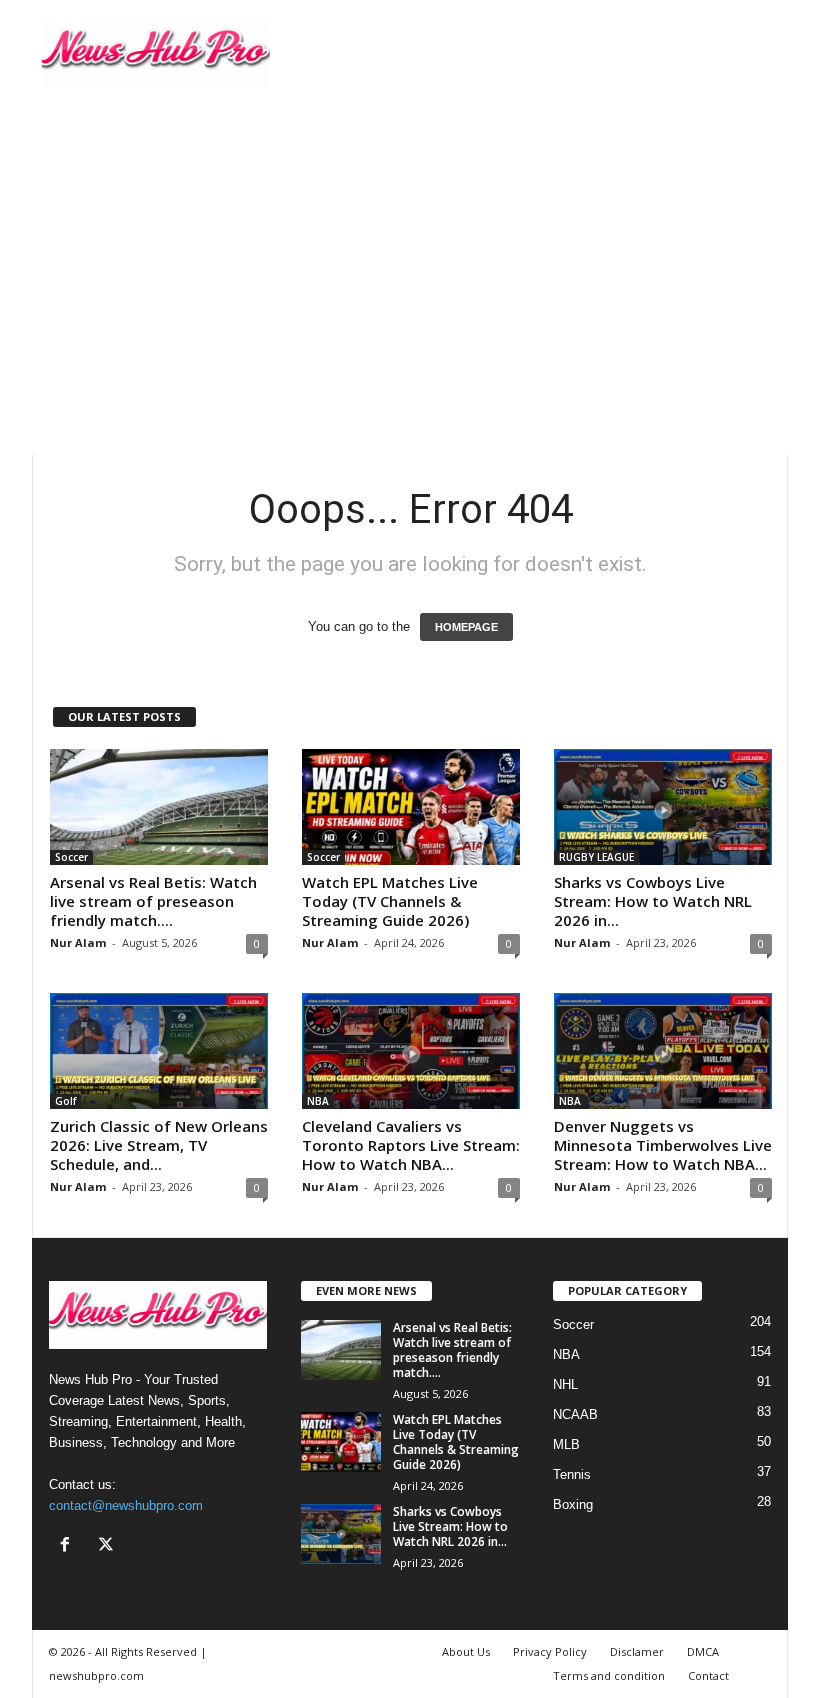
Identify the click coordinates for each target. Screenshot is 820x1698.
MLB (566, 1444)
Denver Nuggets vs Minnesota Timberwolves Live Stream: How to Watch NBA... (663, 1145)
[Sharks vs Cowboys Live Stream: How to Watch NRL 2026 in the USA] (663, 807)
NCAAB (575, 1414)
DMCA (703, 1651)
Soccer (71, 857)
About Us (466, 1651)
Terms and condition (609, 1675)
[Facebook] (69, 1546)
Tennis (572, 1474)
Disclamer (637, 1651)
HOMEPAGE (466, 627)
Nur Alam (78, 942)
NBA (318, 1101)
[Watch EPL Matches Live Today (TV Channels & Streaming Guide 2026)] (411, 807)
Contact (708, 1675)
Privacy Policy (550, 1651)
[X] (108, 1546)
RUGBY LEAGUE (596, 857)
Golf (65, 1101)
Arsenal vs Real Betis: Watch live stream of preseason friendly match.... (153, 901)
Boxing (573, 1504)
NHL (565, 1384)
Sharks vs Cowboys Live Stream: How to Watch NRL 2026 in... (653, 901)
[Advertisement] (410, 257)
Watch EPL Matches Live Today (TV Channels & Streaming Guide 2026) (390, 901)
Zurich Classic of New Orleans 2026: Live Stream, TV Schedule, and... (159, 1145)
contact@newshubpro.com (126, 1505)
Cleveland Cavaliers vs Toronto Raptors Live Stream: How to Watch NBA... (411, 1145)
